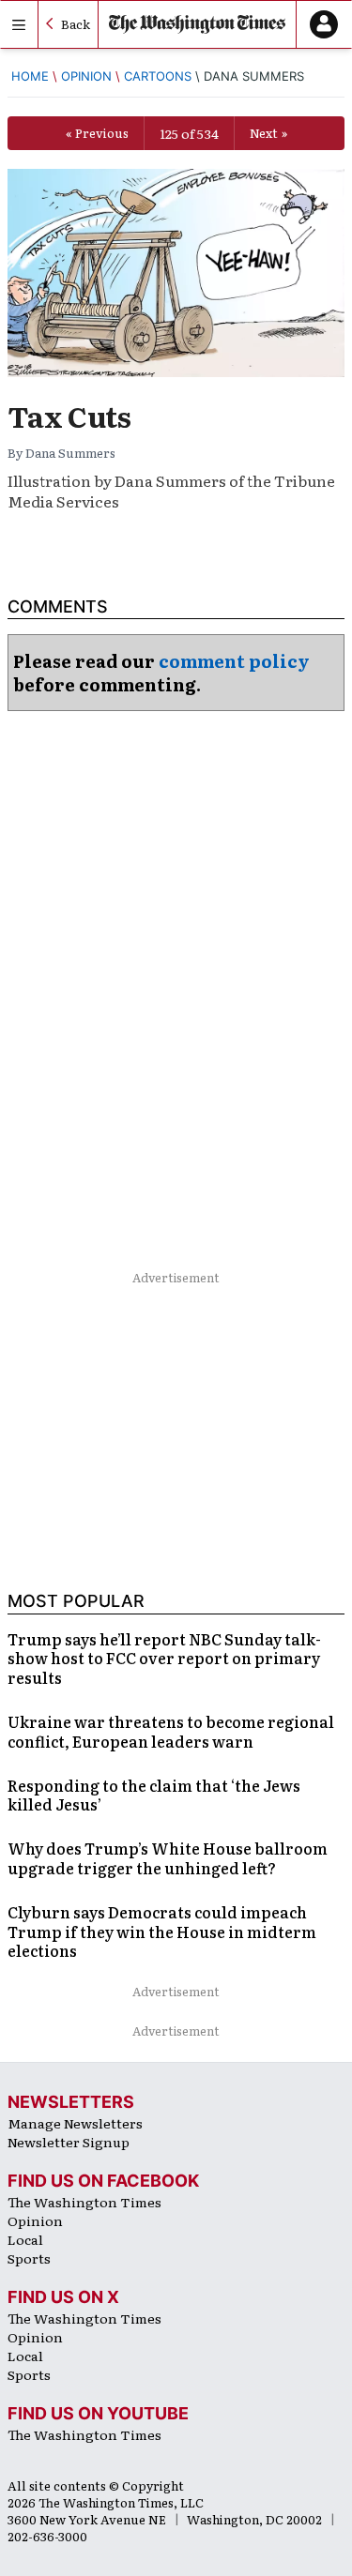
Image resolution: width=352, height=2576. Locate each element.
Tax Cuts (69, 416)
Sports (29, 2258)
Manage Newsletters (75, 2123)
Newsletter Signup (69, 2142)
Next (264, 133)
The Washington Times (84, 2202)
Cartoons (158, 76)
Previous (102, 133)
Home (30, 76)
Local (25, 2239)
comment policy (234, 661)
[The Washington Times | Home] (197, 25)
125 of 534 (189, 133)
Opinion (86, 76)
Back (76, 24)
